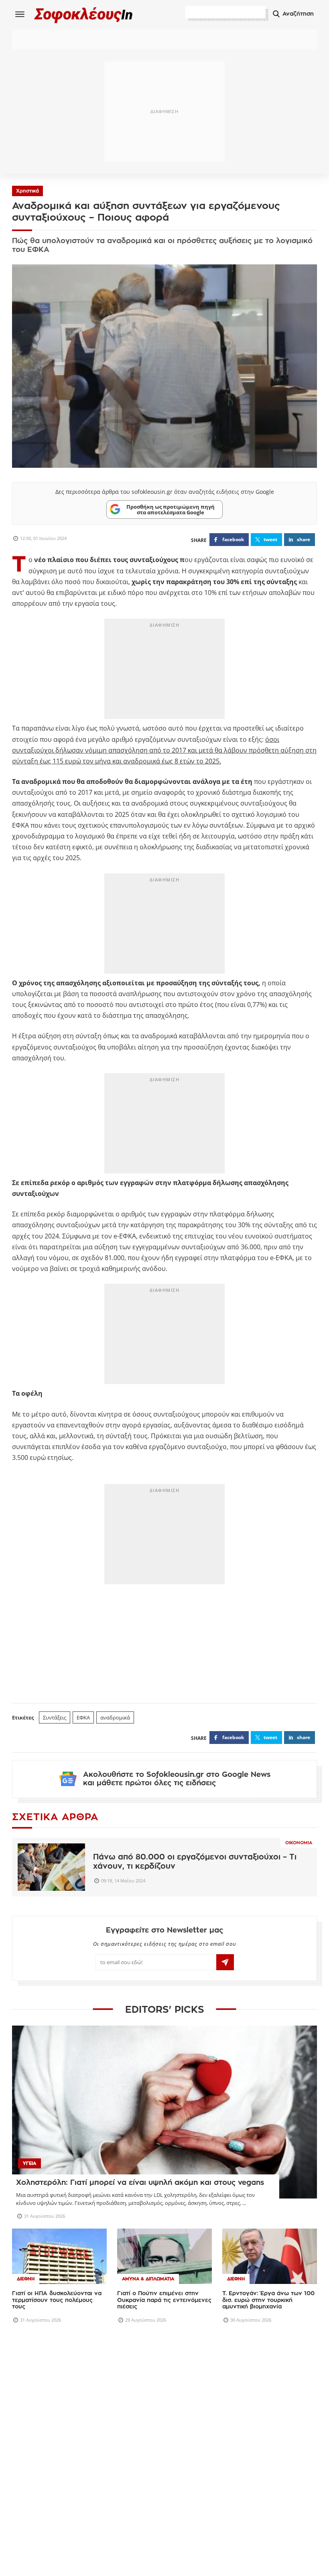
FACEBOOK (233, 539)
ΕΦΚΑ (83, 1717)
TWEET (270, 539)
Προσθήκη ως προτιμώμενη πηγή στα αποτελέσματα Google (171, 510)
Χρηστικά (27, 191)
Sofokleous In (84, 15)
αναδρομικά (115, 1717)
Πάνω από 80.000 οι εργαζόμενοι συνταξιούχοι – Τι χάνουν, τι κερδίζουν (195, 1861)
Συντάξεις (55, 1717)
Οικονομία (299, 1843)
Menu (20, 14)
